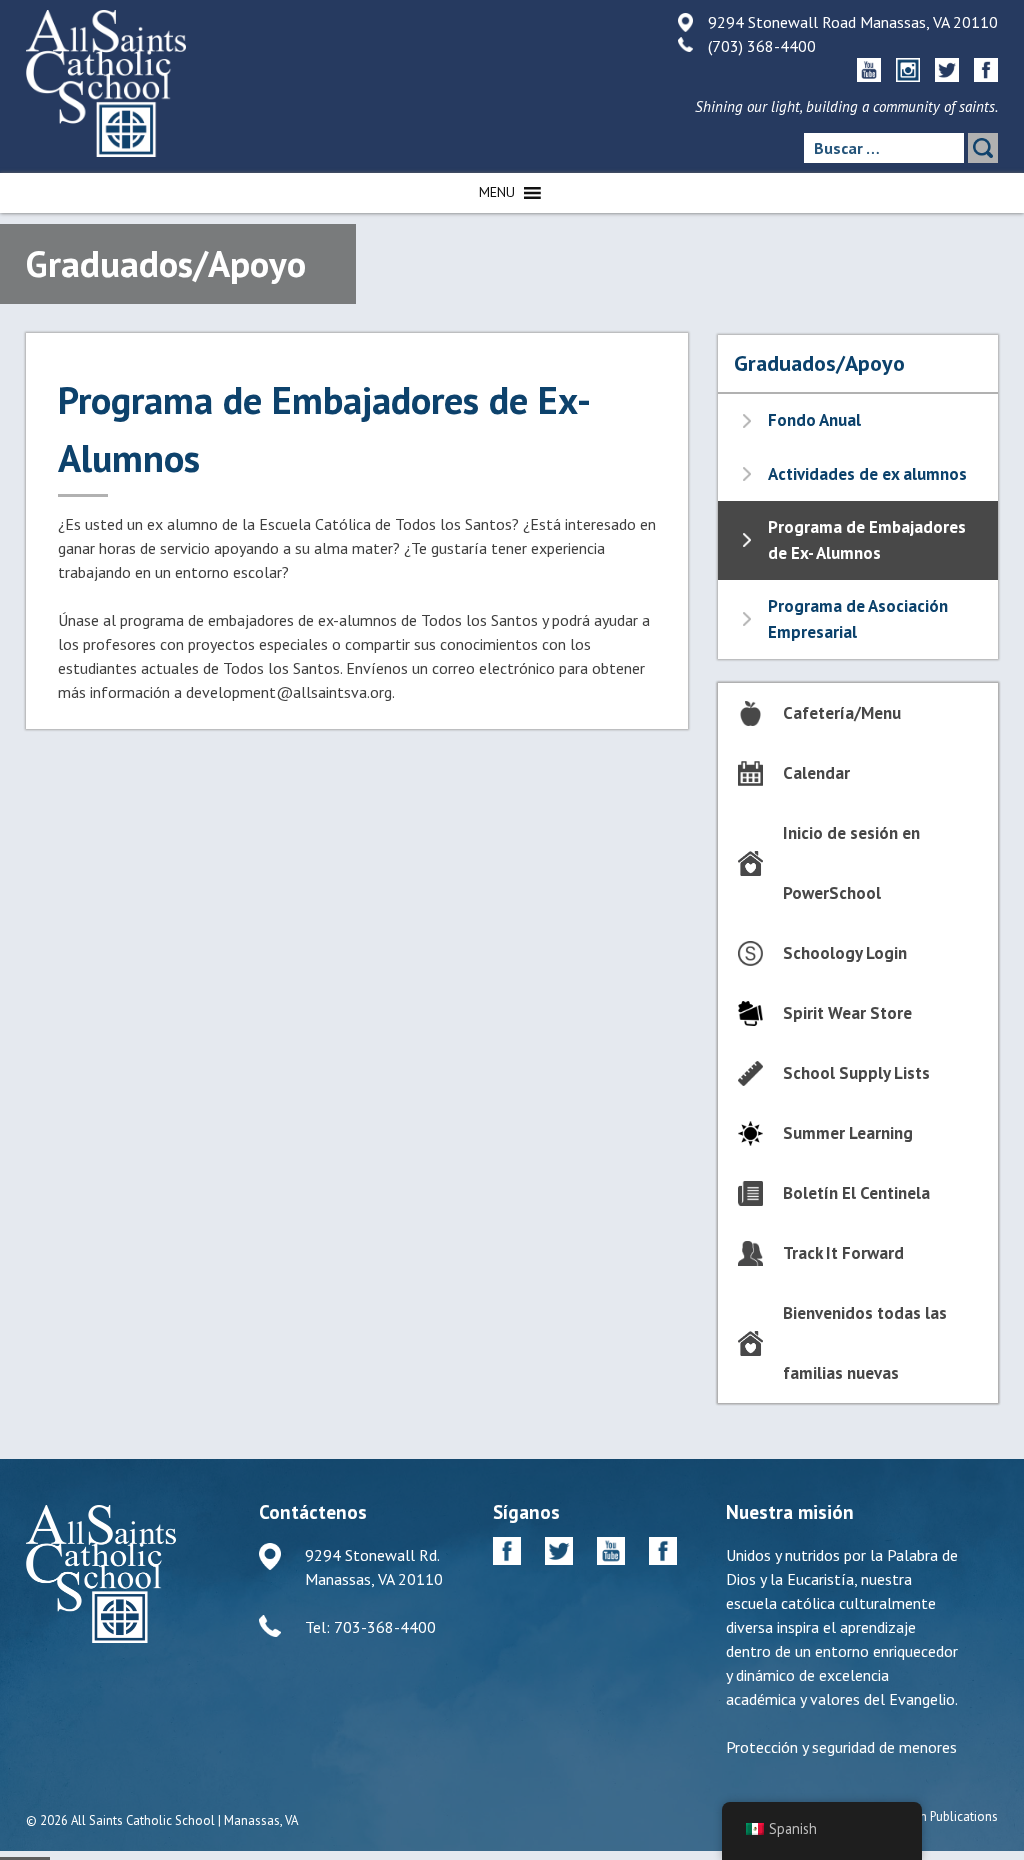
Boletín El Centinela (856, 1193)
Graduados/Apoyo (819, 363)
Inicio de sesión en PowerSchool (851, 863)
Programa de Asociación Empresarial (858, 619)
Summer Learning (848, 1133)
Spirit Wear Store (847, 1013)
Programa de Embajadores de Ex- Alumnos (867, 540)
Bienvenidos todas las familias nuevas (865, 1343)
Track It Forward (843, 1253)
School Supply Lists (856, 1073)
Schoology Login (845, 953)
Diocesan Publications (936, 1816)
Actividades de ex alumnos (867, 474)
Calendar (816, 773)
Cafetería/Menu (842, 713)
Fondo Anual (814, 420)
